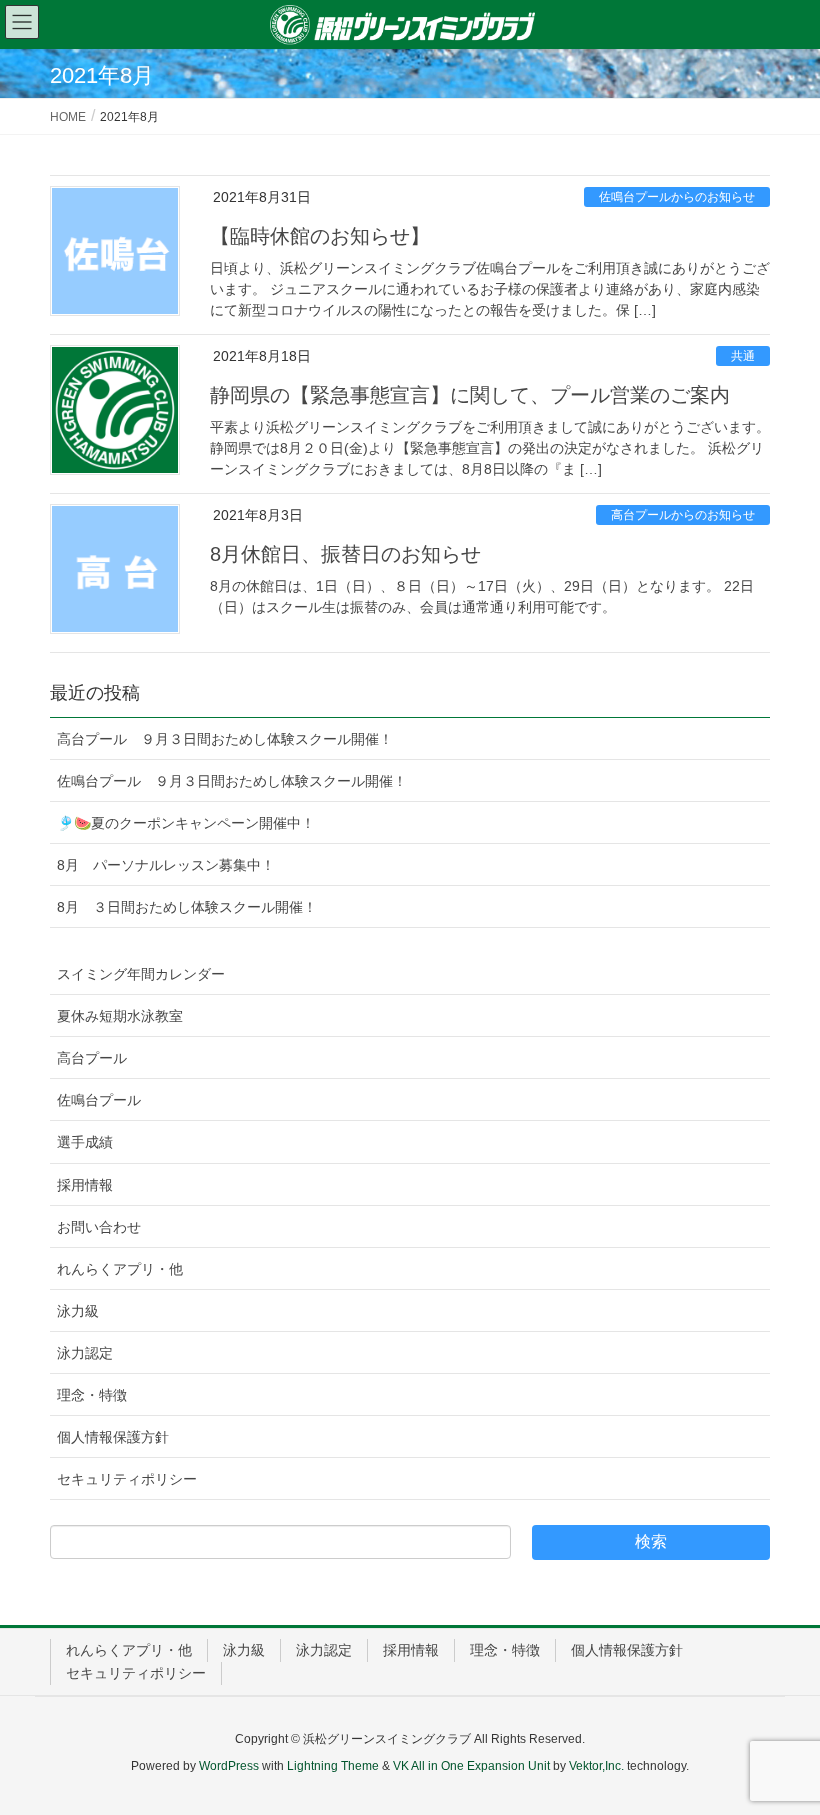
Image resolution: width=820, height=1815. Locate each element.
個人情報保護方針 (113, 1437)
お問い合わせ (99, 1227)
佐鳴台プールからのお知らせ (677, 197)
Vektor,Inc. (596, 1766)
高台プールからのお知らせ (683, 515)
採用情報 (85, 1185)
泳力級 (78, 1311)
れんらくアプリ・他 (120, 1269)
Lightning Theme (333, 1766)
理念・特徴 (92, 1395)
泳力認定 (85, 1353)
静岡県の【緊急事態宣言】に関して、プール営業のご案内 (470, 395)
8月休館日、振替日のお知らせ (345, 554)
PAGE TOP (780, 1743)
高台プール (92, 1058)
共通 (743, 356)
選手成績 (85, 1142)
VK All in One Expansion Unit (471, 1766)
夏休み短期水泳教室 (120, 1016)
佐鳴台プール (99, 1100)
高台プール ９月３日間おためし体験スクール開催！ (225, 739)
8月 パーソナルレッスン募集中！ (166, 865)
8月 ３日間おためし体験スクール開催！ (187, 907)
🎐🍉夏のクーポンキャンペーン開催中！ (186, 823)
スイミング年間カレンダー (141, 974)
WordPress (229, 1766)
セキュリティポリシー (127, 1479)
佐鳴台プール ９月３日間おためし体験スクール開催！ (232, 781)
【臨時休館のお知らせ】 (320, 236)
